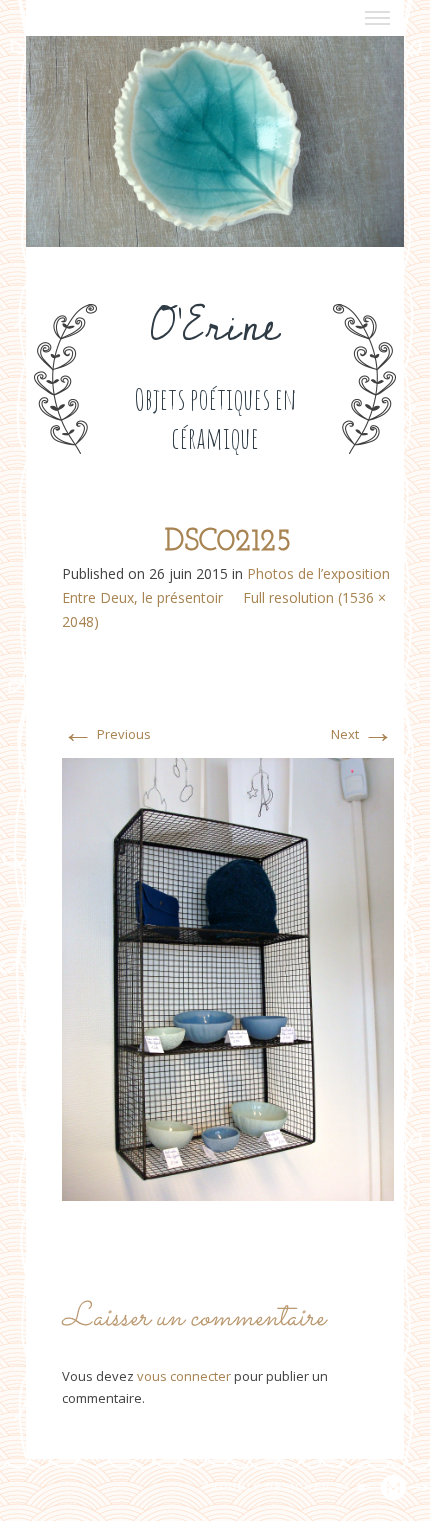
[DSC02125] (228, 978)
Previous (106, 734)
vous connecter (184, 1376)
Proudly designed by (280, 1487)
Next (362, 734)
